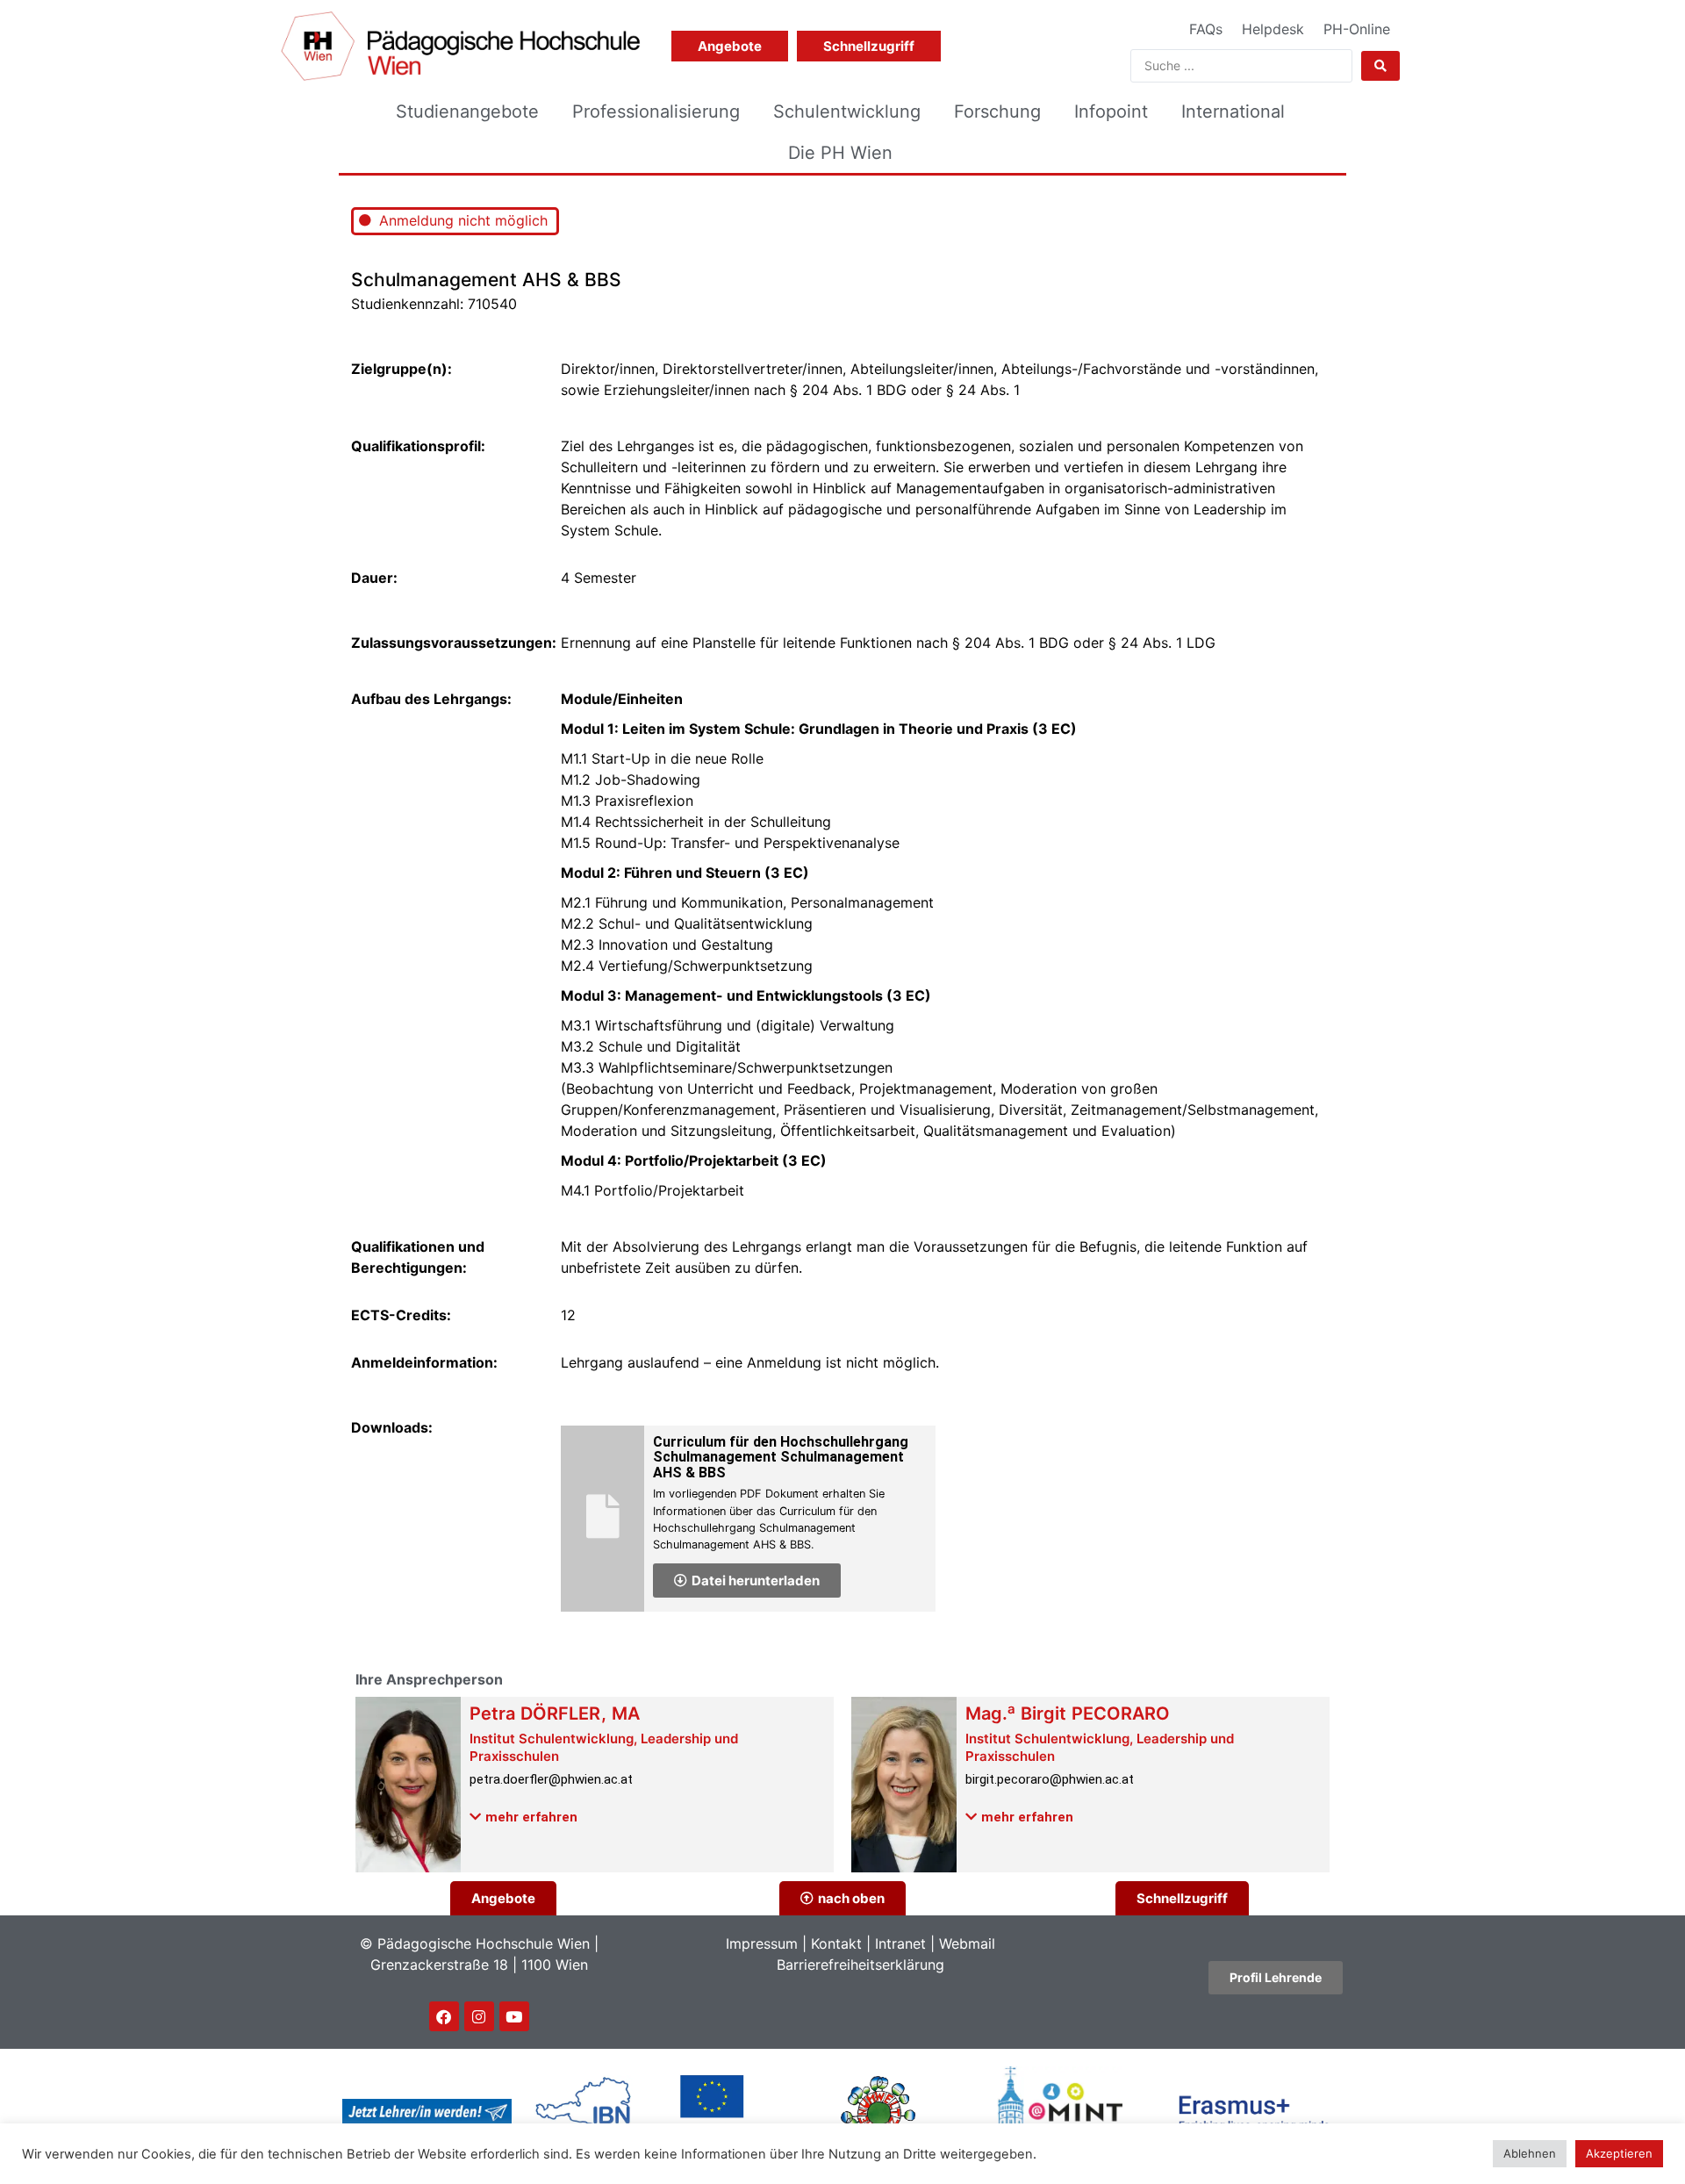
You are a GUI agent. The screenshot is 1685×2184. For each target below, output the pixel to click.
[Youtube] (514, 2016)
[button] (523, 1817)
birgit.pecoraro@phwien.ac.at (1050, 1779)
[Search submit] (1380, 66)
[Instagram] (479, 2016)
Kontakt (836, 1943)
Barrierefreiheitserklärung (860, 1965)
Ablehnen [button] (1530, 2153)
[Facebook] (444, 2016)
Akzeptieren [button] (1619, 2153)
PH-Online (1357, 29)
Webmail (967, 1943)
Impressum (762, 1943)
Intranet (900, 1943)
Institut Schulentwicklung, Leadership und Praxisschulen (604, 1747)
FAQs (1206, 29)
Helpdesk (1273, 29)
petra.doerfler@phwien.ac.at (551, 1779)
